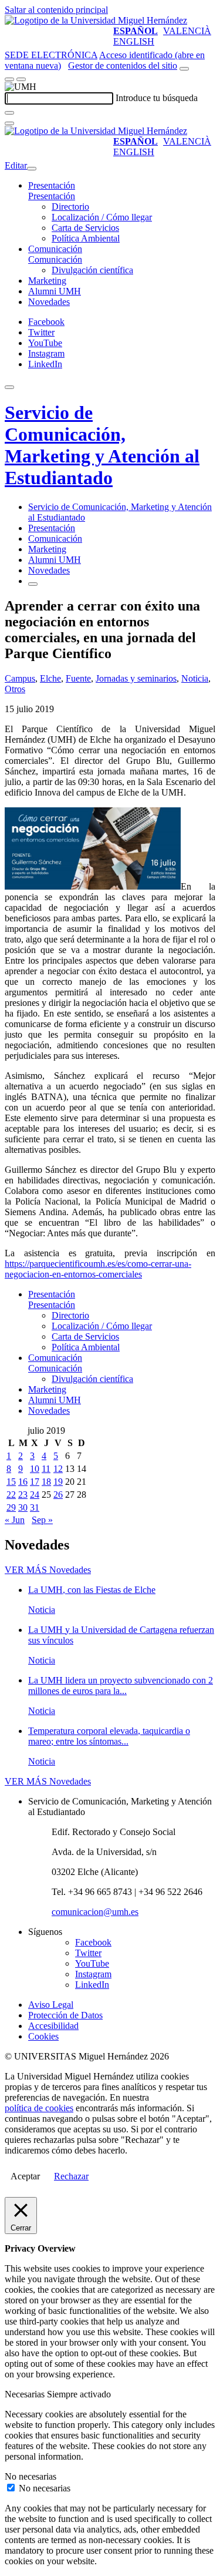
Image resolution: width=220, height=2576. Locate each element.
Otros (15, 689)
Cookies (43, 2036)
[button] (52, 196)
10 (35, 1469)
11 (46, 1469)
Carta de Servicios (85, 228)
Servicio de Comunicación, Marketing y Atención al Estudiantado (102, 445)
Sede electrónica (51, 55)
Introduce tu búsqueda (157, 98)
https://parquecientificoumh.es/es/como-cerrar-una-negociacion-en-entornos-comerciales (98, 1269)
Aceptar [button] (25, 2176)
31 (35, 1507)
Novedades (49, 302)
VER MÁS (48, 1570)
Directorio (70, 207)
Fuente (78, 678)
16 (23, 1482)
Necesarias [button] (26, 2394)
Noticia (195, 678)
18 (46, 1482)
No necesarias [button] (31, 2476)
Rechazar (71, 2176)
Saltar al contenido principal (56, 10)
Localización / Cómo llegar (102, 217)
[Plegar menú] (32, 169)
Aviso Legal (51, 2005)
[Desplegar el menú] (21, 79)
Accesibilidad (53, 2026)
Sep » (42, 1520)
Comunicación (55, 249)
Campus (20, 678)
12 (58, 1469)
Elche (50, 678)
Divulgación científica (92, 270)
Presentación (52, 185)
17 (35, 1482)
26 (58, 1495)
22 (11, 1495)
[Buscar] (9, 113)
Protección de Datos (65, 2015)
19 (58, 1482)
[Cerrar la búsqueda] (9, 123)
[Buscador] (184, 69)
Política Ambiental (86, 238)
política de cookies (39, 2108)
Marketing (47, 281)
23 (23, 1495)
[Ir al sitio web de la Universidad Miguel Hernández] (96, 20)
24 (35, 1495)
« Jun (15, 1520)
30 (23, 1507)
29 (11, 1507)
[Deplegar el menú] (33, 584)
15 (11, 1482)
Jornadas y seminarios (136, 678)
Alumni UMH (55, 291)
